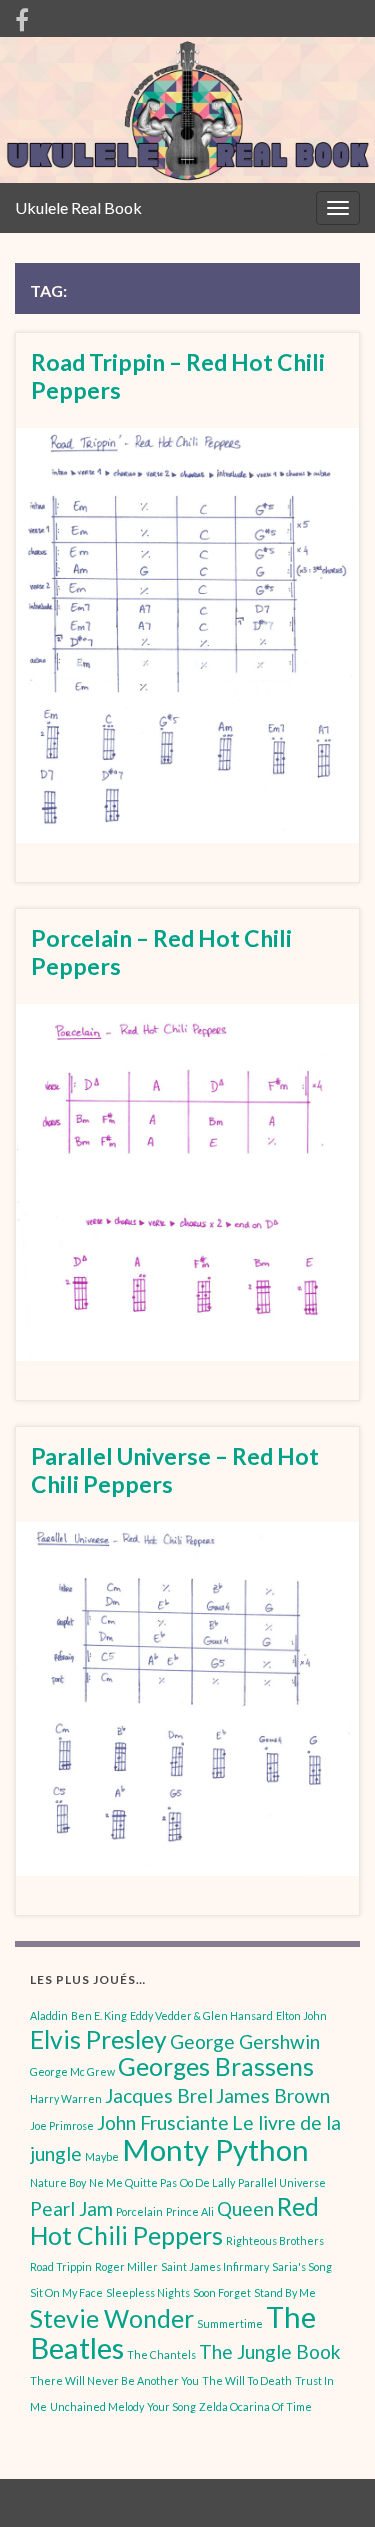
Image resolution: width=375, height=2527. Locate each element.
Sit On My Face (66, 2292)
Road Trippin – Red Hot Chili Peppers (178, 376)
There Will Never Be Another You (114, 2380)
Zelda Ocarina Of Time (255, 2406)
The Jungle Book (270, 2351)
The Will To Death (247, 2380)
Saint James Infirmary (215, 2266)
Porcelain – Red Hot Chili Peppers (161, 952)
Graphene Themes (153, 2502)
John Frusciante (163, 2122)
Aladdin (49, 2015)
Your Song (171, 2406)
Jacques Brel (159, 2095)
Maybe (102, 2156)
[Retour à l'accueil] (187, 110)
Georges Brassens (216, 2066)
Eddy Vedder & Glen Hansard (201, 2015)
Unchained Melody (97, 2406)
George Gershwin (245, 2041)
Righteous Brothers (275, 2240)
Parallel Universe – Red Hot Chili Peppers (175, 1470)
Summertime (230, 2323)
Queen (245, 2208)
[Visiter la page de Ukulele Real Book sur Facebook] (22, 16)
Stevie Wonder (112, 2318)
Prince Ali (190, 2211)
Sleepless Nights (148, 2292)
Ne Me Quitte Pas (133, 2182)
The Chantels (161, 2354)
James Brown (273, 2095)
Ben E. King (99, 2015)
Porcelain (139, 2211)
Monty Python (215, 2149)
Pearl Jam (71, 2208)
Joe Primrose (62, 2125)
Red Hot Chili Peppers (174, 2221)
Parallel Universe (282, 2182)
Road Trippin (61, 2266)
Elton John (301, 2015)
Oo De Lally (207, 2182)
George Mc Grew (72, 2071)
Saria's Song (302, 2266)
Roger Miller (126, 2266)
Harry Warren (66, 2098)
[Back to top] (330, 2482)
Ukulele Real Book (78, 207)
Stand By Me (285, 2292)
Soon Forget (222, 2292)
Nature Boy (58, 2182)
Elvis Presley (98, 2039)
